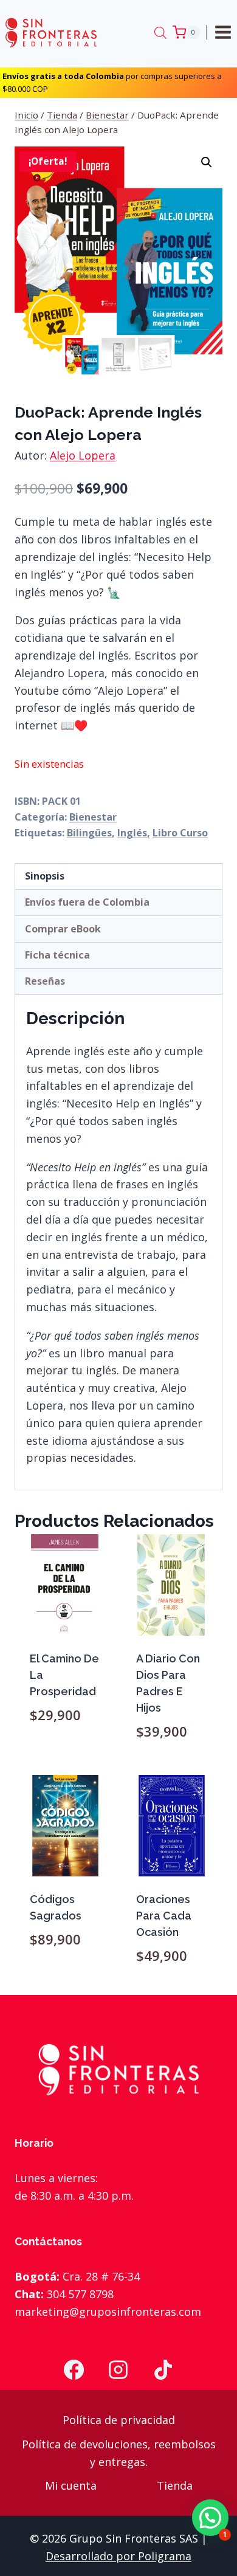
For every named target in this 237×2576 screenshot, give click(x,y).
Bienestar (93, 817)
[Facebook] (74, 2370)
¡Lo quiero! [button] (66, 1766)
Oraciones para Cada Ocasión (164, 1916)
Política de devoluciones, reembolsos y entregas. (119, 2453)
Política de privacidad (119, 2420)
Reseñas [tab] (45, 981)
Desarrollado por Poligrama (118, 2556)
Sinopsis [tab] (45, 876)
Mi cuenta (71, 2485)
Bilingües (89, 833)
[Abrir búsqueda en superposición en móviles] (160, 32)
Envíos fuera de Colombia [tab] (87, 902)
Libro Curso (180, 833)
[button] (207, 162)
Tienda (175, 2485)
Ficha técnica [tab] (57, 955)
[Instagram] (118, 2370)
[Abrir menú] (225, 32)
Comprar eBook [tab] (63, 929)
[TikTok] (163, 2370)
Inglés (132, 833)
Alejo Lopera (83, 455)
